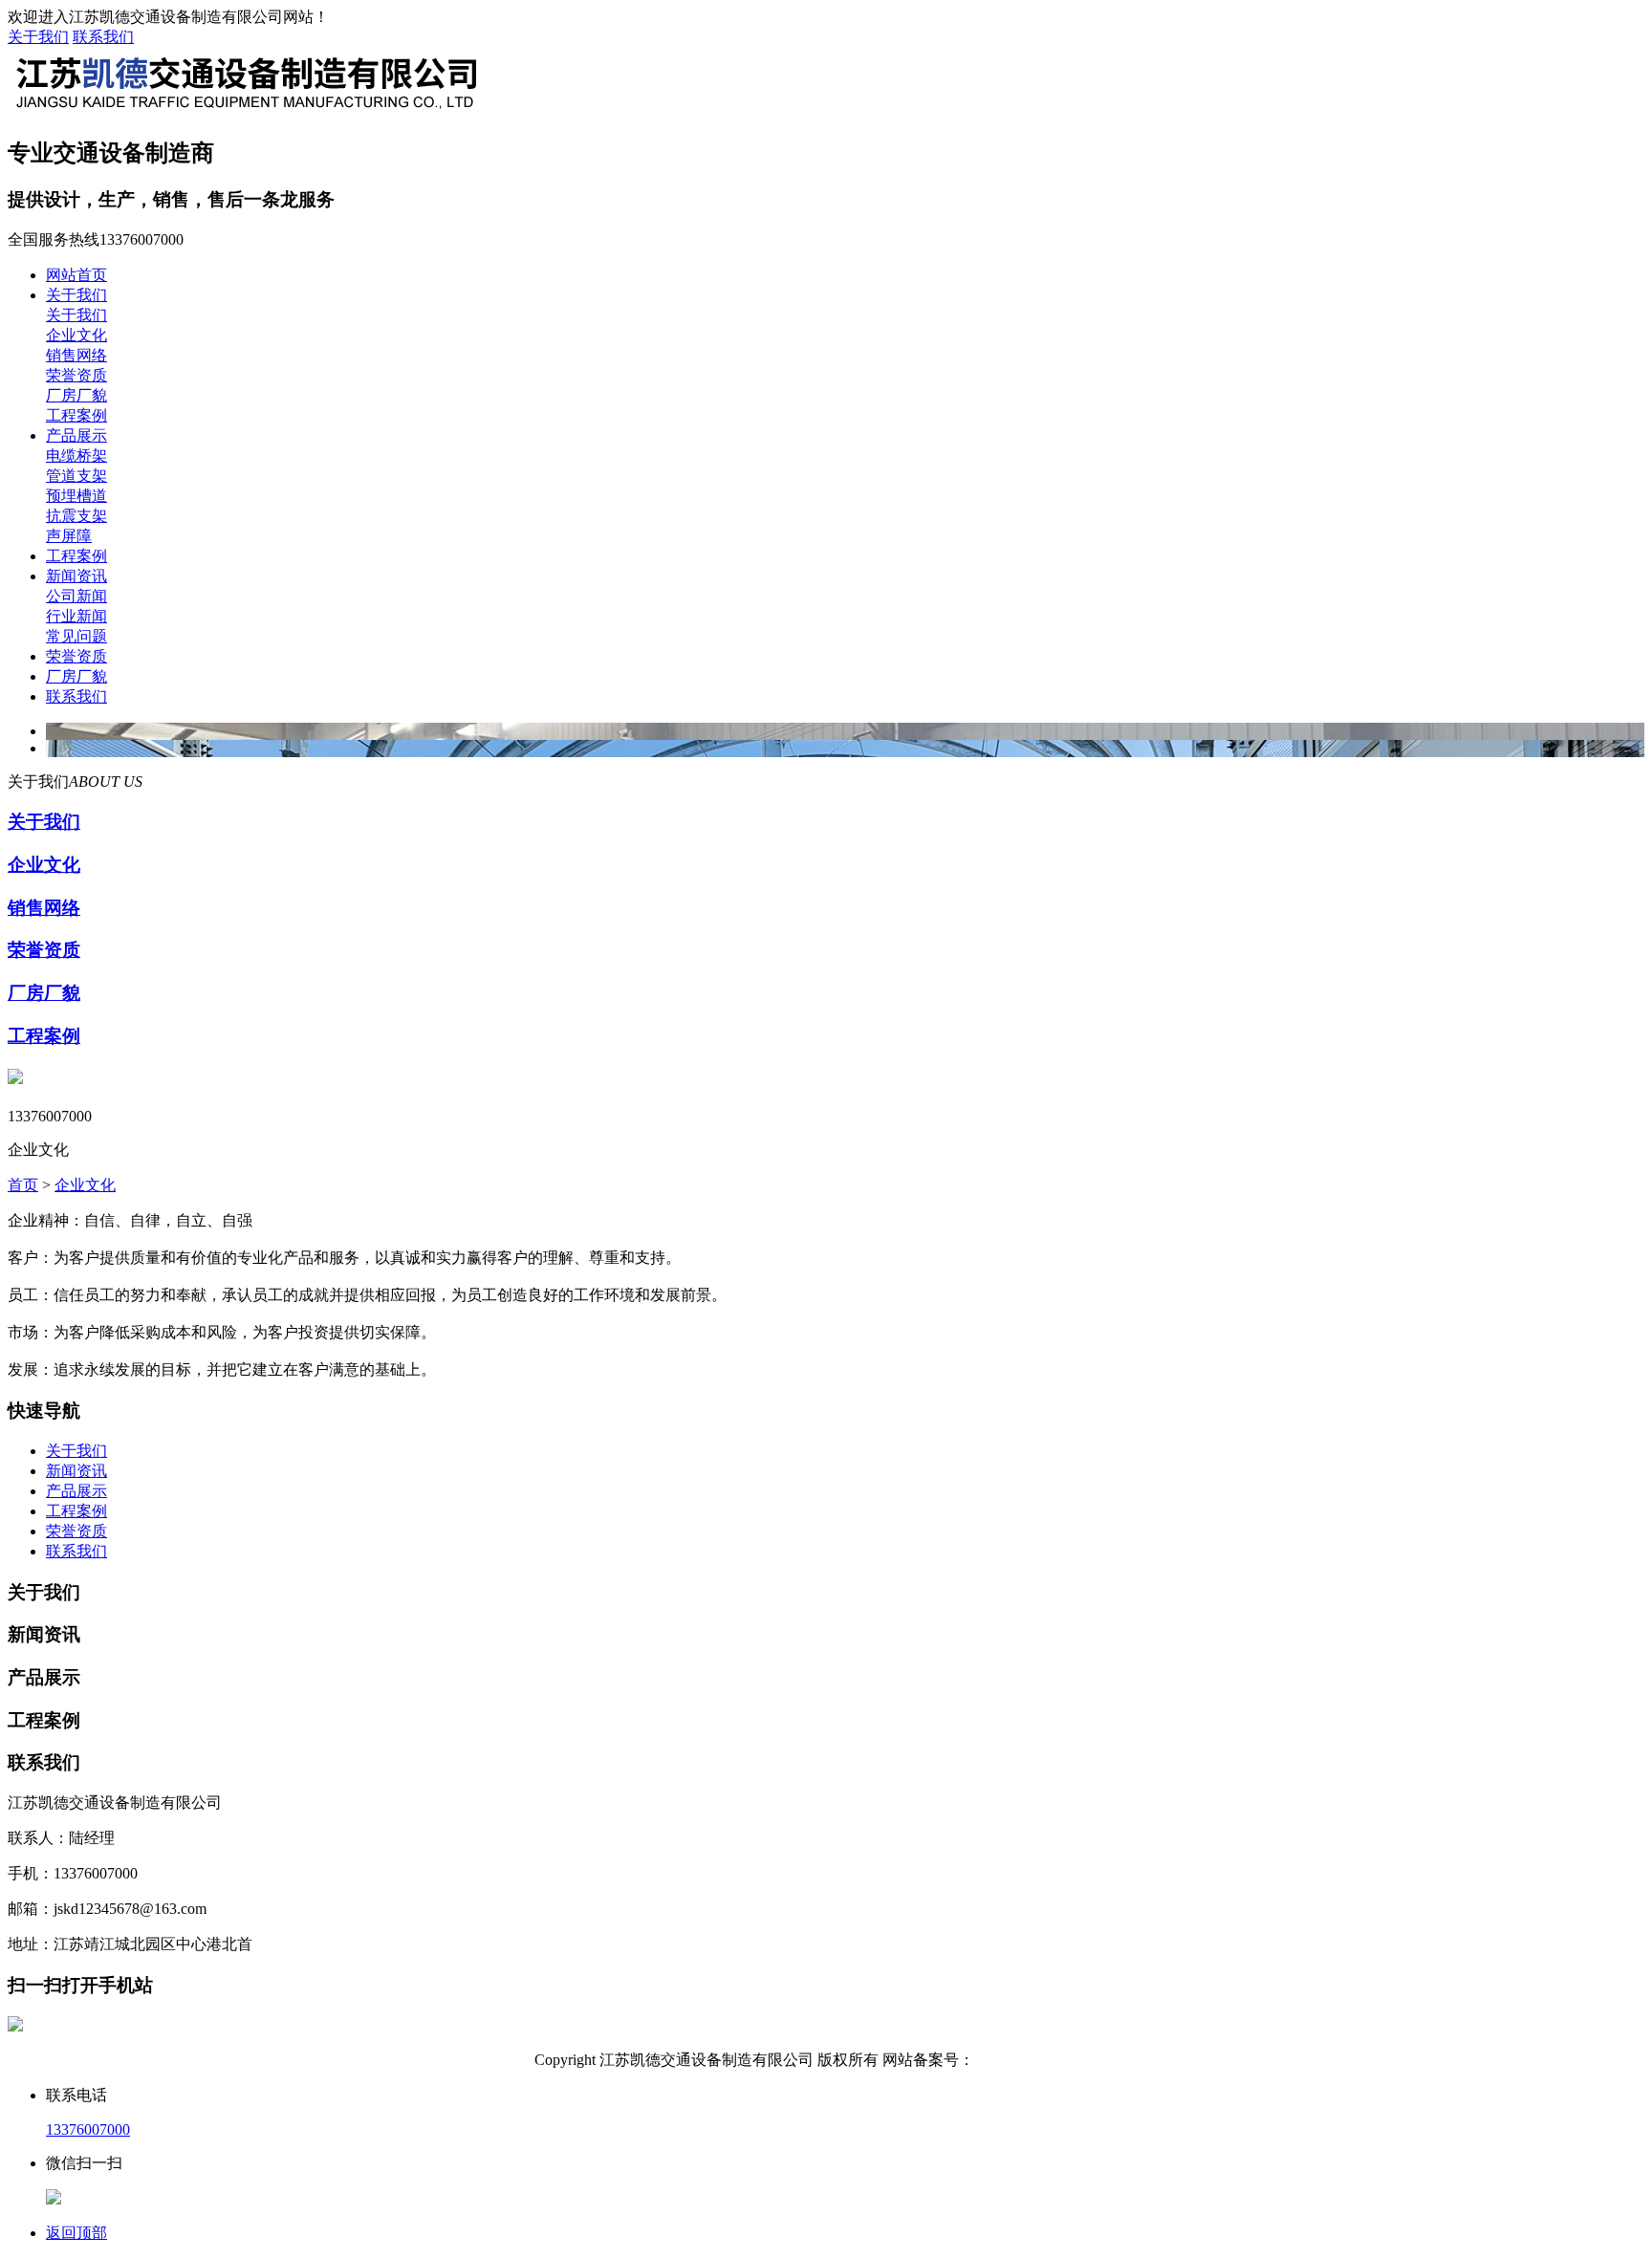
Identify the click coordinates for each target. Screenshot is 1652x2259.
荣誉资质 (76, 375)
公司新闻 (76, 596)
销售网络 (76, 355)
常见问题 (76, 636)
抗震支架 (76, 516)
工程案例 (76, 415)
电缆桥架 (76, 456)
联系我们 (103, 37)
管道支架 (76, 476)
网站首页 (76, 275)
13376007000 (88, 2129)
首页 (23, 1185)
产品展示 (76, 435)
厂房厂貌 (76, 395)
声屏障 (69, 536)
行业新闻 (76, 616)
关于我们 (38, 37)
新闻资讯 (76, 576)
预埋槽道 (76, 496)
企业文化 (76, 335)
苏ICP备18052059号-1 (1046, 2060)
